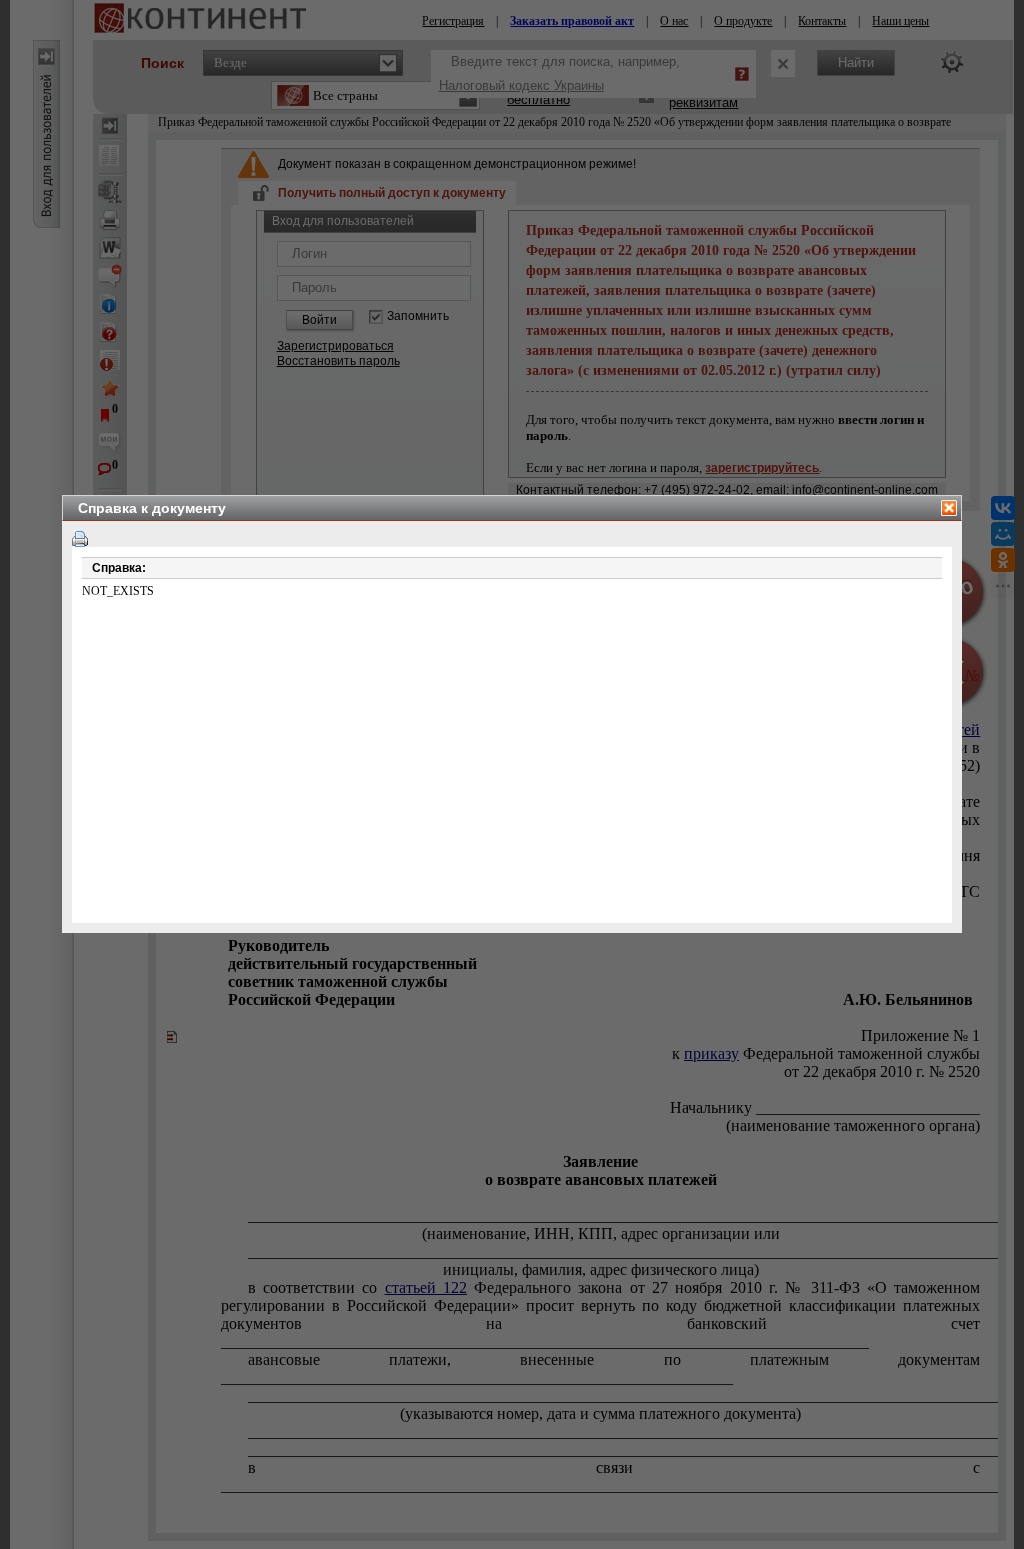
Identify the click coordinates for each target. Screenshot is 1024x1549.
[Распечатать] (80, 539)
